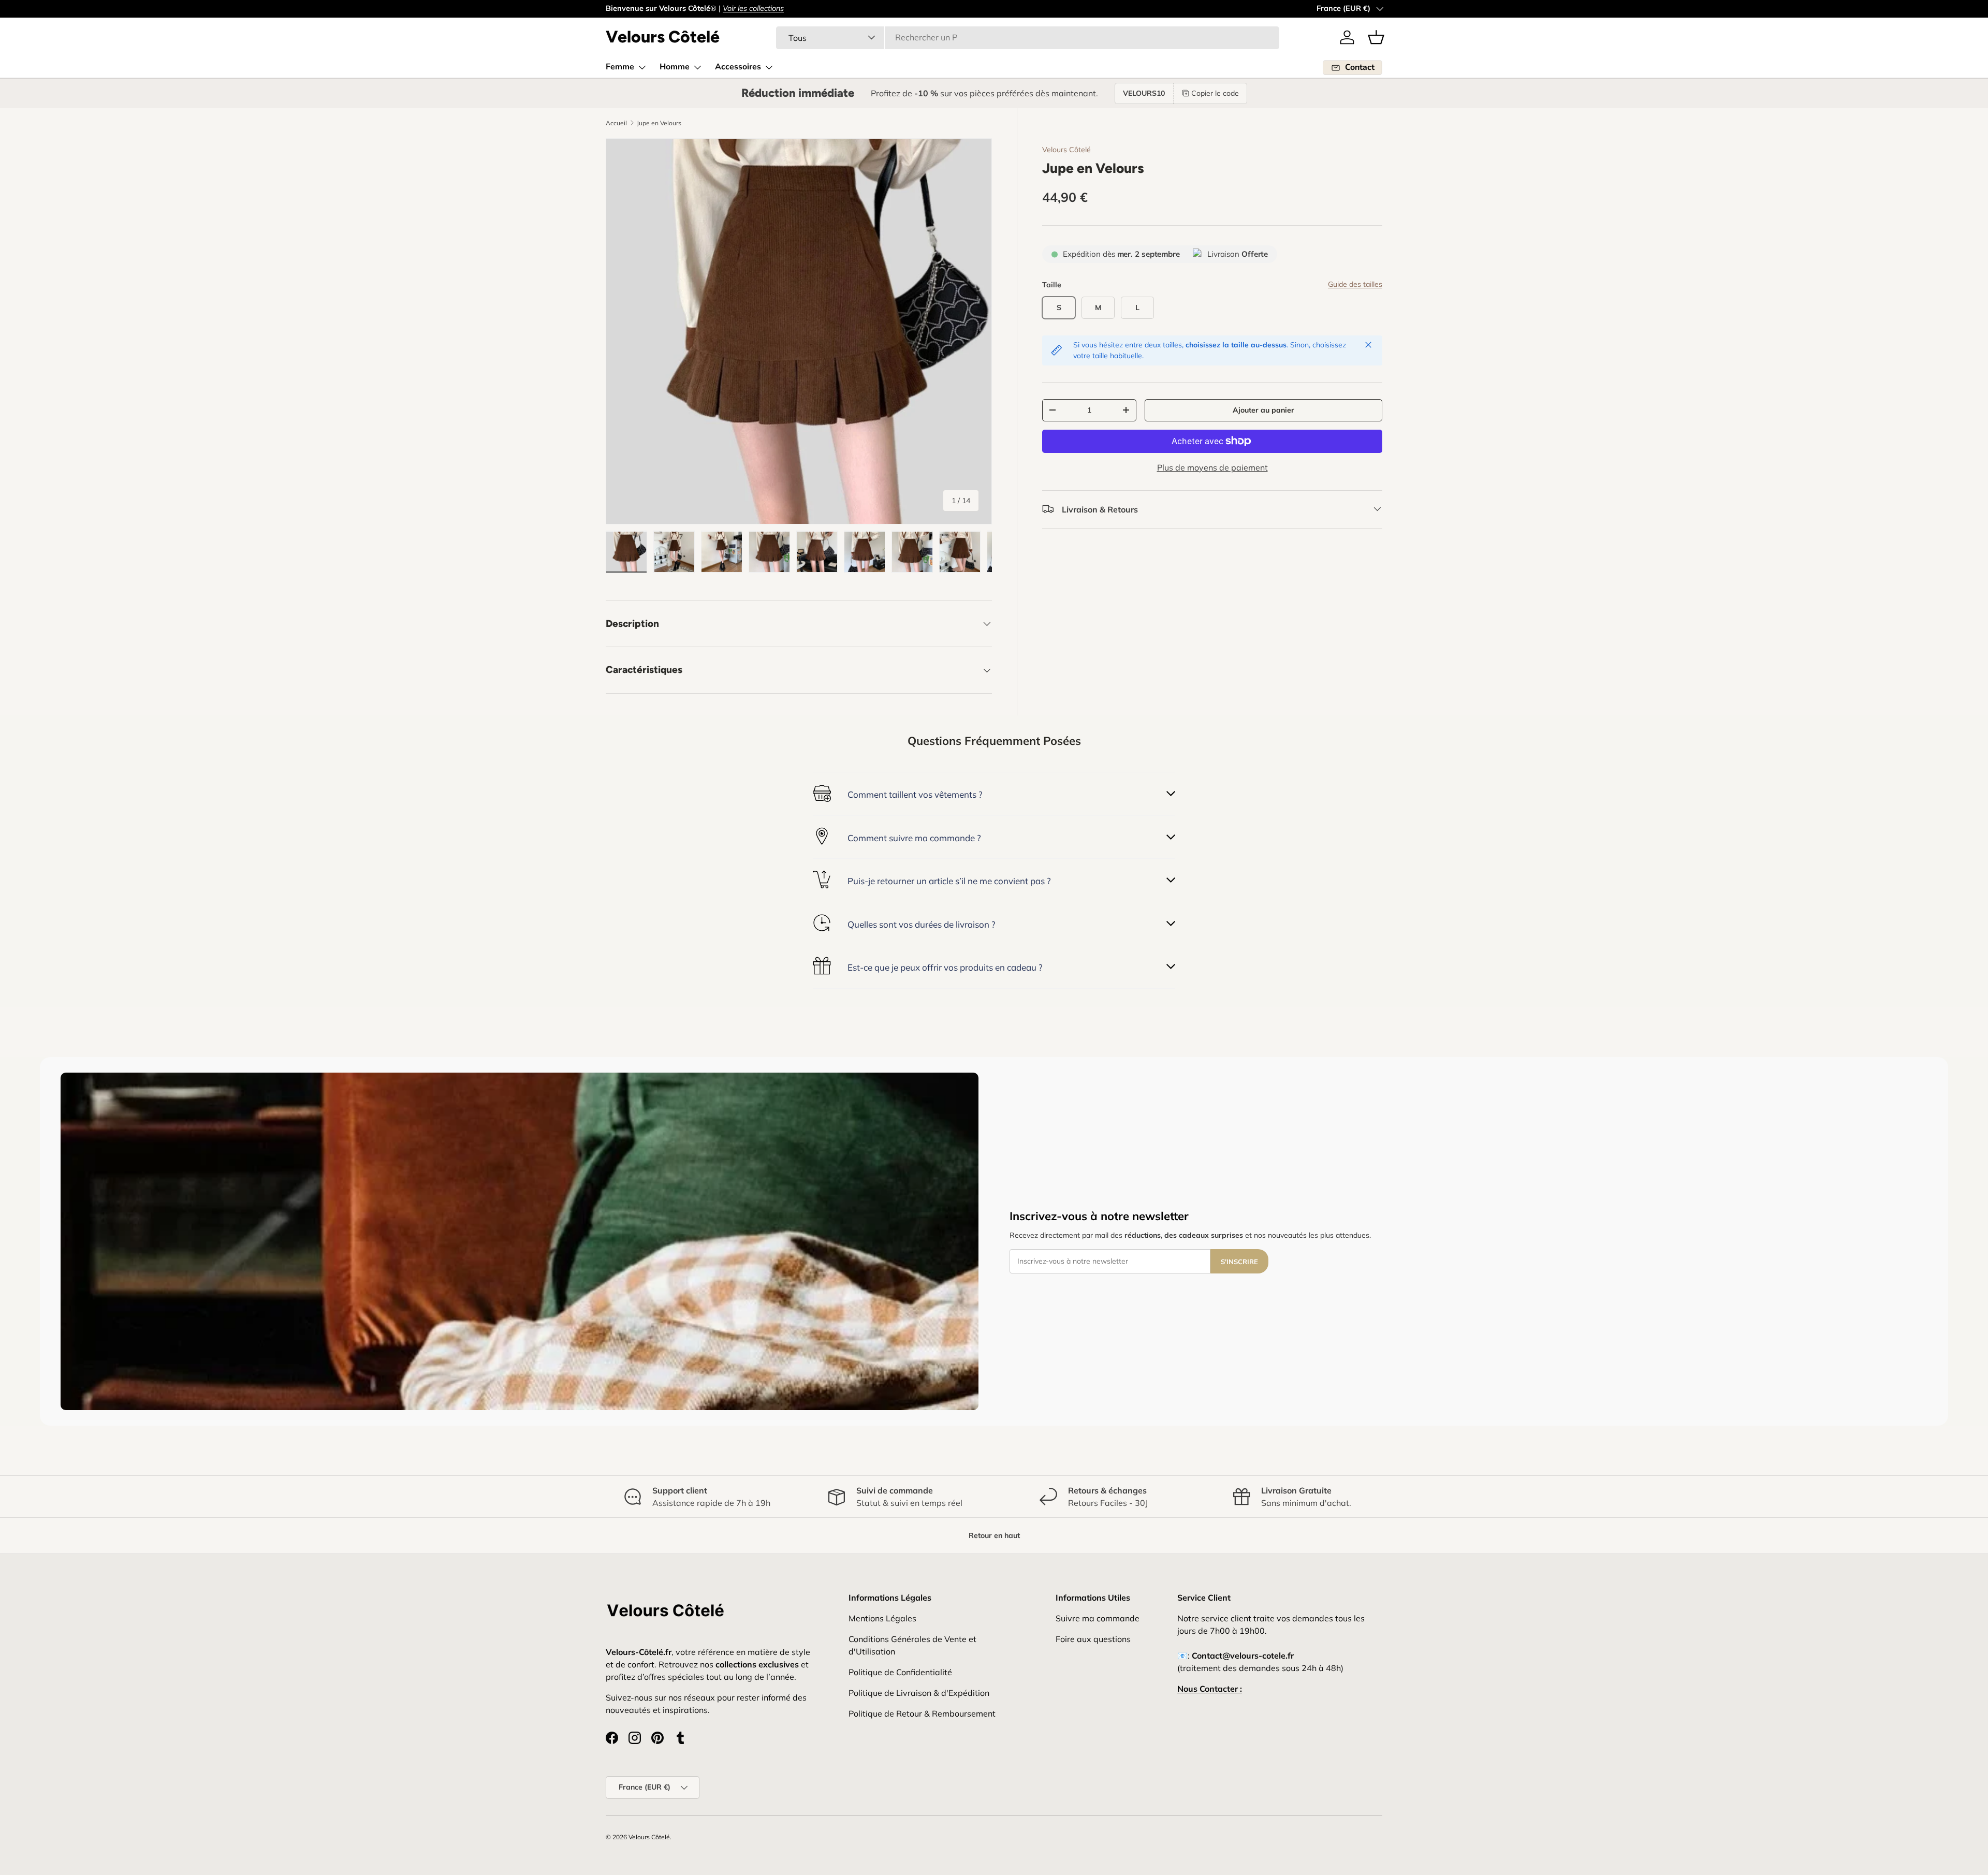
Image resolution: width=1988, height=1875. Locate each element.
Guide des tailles (1355, 284)
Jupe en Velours (659, 123)
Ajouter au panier (1263, 410)
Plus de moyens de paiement (1212, 467)
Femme (620, 67)
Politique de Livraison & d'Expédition (919, 1693)
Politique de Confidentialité (900, 1672)
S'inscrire (1239, 1262)
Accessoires (738, 67)
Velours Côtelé (1066, 150)
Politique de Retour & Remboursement (922, 1713)
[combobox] (1028, 37)
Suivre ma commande (1098, 1618)
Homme (675, 67)
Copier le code (1215, 93)
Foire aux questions (1093, 1639)
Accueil (616, 123)
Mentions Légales (882, 1618)
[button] (1376, 37)
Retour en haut (994, 1535)
